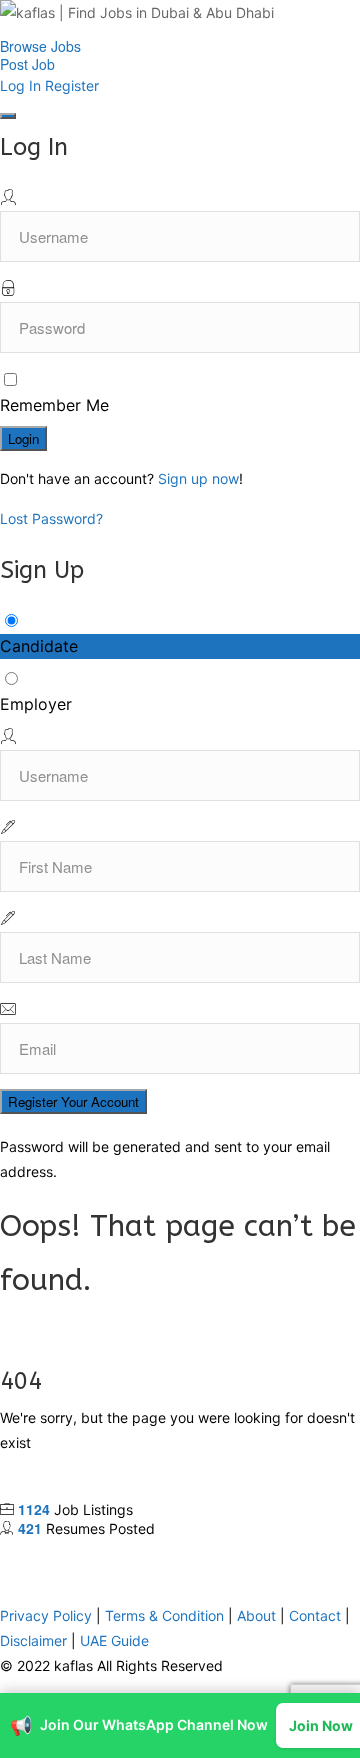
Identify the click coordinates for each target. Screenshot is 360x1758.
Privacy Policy (46, 1550)
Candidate (39, 646)
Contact (315, 1550)
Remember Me (54, 405)
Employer (36, 704)
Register (72, 85)
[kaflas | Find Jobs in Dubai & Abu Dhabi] (180, 18)
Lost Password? (51, 518)
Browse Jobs (40, 46)
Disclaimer (33, 1575)
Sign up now (198, 478)
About (256, 1550)
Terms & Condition (164, 1550)
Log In (20, 85)
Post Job (27, 64)
